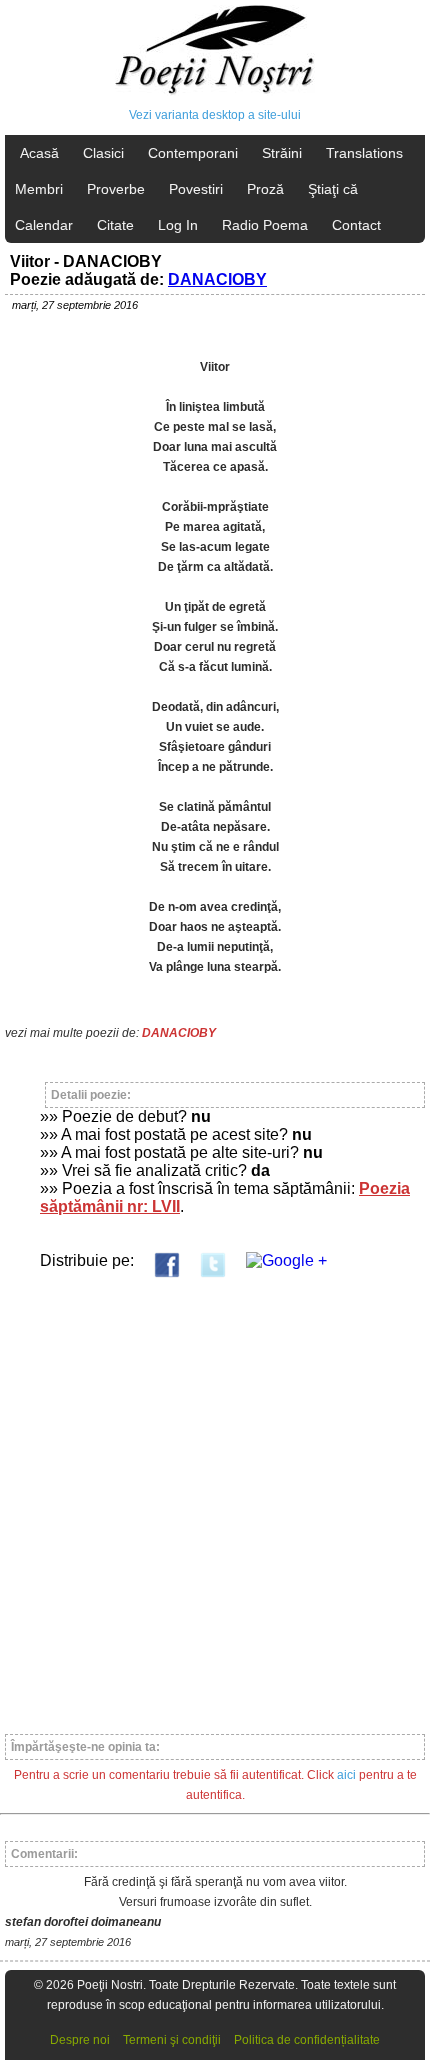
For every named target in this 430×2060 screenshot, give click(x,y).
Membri (39, 189)
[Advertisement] (215, 1497)
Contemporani (193, 153)
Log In (178, 225)
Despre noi (80, 2040)
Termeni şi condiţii (172, 2040)
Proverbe (116, 189)
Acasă (39, 153)
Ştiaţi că (333, 189)
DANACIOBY (217, 279)
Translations (364, 153)
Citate (115, 225)
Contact (356, 225)
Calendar (44, 225)
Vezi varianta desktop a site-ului (215, 115)
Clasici (103, 153)
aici (346, 1775)
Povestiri (196, 189)
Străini (282, 153)
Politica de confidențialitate (307, 2040)
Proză (265, 189)
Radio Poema (265, 225)
